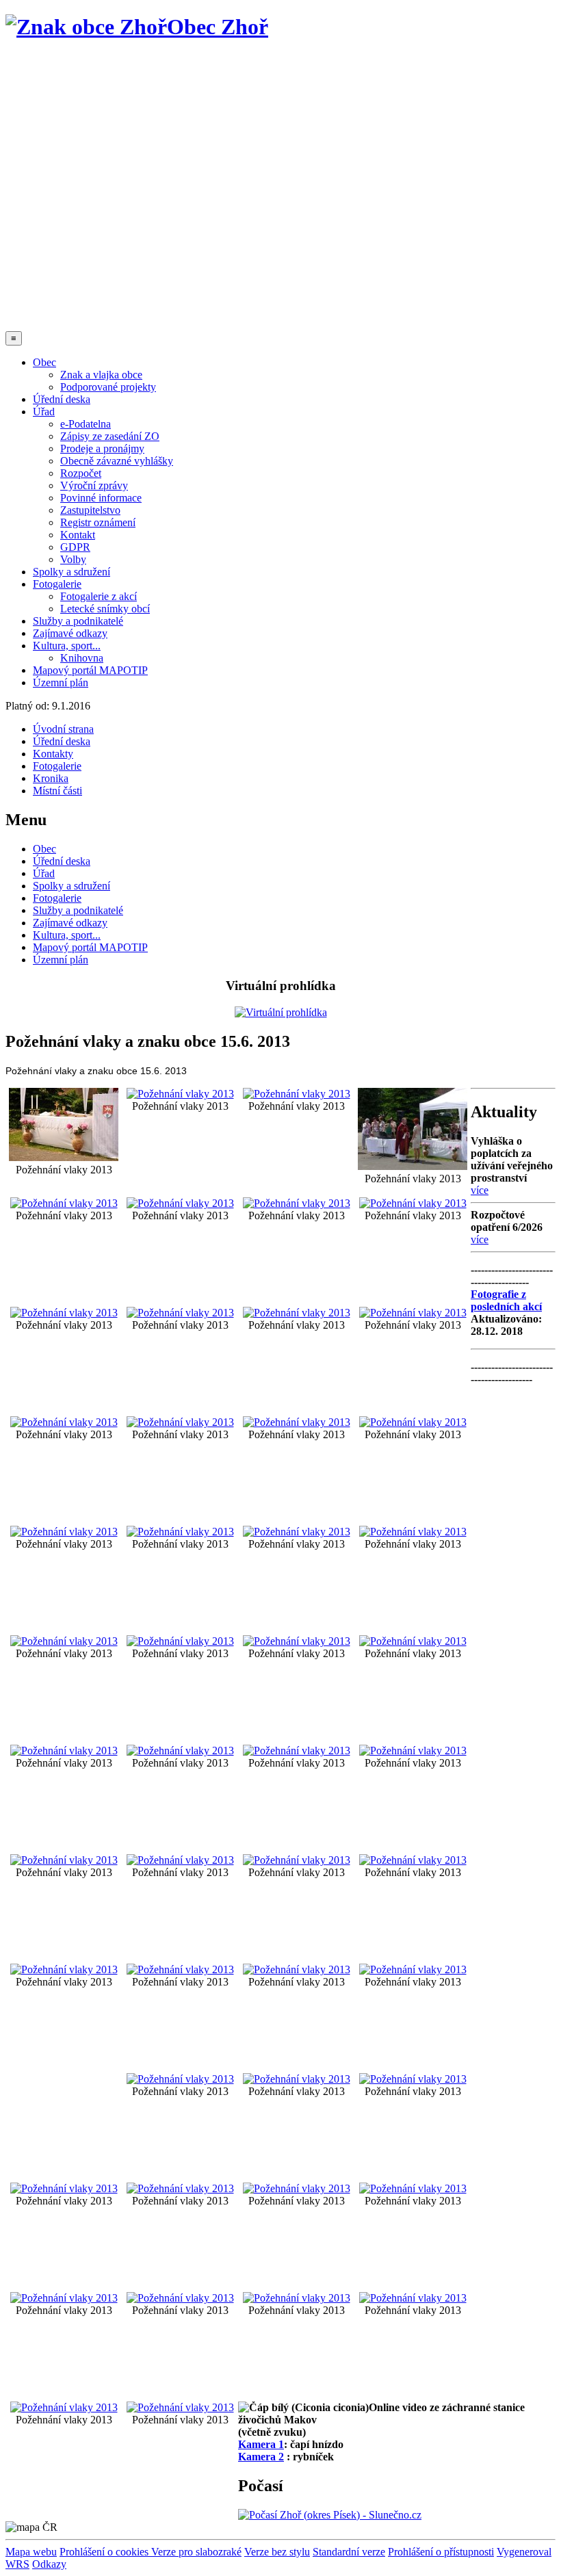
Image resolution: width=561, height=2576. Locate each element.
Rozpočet (81, 473)
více (480, 1190)
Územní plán (61, 682)
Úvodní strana (63, 729)
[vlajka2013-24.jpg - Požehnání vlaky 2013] (413, 1203)
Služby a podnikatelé (78, 621)
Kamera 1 (261, 2444)
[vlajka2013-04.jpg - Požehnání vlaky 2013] (297, 1094)
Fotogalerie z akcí (99, 596)
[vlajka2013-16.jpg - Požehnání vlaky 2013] (180, 1641)
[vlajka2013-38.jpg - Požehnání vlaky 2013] (297, 2079)
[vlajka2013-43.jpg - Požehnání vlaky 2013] (413, 2188)
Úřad (44, 412)
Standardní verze (349, 2552)
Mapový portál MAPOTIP (90, 670)
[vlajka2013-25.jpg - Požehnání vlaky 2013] (64, 1313)
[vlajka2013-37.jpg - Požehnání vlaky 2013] (180, 2079)
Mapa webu (31, 2552)
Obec (44, 362)
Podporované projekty (108, 387)
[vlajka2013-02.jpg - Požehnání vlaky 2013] (180, 1860)
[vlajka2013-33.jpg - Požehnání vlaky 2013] (413, 1422)
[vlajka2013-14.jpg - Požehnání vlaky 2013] (64, 1860)
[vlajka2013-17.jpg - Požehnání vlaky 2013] (413, 1860)
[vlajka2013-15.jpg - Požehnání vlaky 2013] (180, 1203)
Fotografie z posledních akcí (506, 1300)
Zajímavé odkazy (70, 633)
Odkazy (49, 2564)
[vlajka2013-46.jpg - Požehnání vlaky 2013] (413, 2298)
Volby (73, 559)
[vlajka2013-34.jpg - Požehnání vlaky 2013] (180, 1422)
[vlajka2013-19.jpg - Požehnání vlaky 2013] (297, 1641)
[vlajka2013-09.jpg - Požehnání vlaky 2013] (413, 1641)
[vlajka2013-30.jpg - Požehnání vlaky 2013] (64, 1532)
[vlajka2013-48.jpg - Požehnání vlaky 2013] (180, 2407)
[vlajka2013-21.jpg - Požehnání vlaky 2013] (64, 1969)
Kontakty (53, 754)
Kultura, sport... (67, 646)
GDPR (75, 547)
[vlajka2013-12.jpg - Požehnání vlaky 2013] (297, 1751)
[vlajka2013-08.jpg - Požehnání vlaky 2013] (180, 1969)
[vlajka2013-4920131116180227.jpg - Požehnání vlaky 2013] (180, 2298)
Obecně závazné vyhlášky (117, 461)
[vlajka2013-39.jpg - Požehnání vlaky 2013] (413, 2079)
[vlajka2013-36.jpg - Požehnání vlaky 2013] (297, 1969)
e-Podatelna (86, 424)
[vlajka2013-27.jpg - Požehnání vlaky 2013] (180, 1532)
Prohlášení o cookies (105, 2552)
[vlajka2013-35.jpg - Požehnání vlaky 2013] (297, 1532)
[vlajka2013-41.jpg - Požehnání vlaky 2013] (180, 2188)
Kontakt (78, 535)
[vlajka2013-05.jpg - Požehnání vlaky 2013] (64, 1203)
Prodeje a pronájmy (102, 448)
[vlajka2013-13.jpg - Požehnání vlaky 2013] (413, 1751)
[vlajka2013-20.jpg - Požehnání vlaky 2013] (297, 1860)
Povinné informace (101, 498)
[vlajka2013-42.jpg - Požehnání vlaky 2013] (297, 2188)
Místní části (57, 791)
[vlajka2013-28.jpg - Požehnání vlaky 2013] (180, 1313)
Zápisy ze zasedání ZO (110, 436)
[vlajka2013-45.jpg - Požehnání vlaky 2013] (297, 2298)
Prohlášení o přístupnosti (441, 2552)
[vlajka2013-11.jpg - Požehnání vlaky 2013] (180, 1751)
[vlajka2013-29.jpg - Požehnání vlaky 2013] (297, 1313)
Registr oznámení (98, 522)
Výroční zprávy (94, 485)
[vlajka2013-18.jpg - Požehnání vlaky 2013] (413, 1969)
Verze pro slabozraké (196, 2552)
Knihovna (82, 658)
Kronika (51, 778)
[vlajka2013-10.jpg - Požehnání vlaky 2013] (64, 1751)
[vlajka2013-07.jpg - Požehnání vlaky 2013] (413, 1532)
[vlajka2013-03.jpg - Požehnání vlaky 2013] (180, 1094)
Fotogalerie (57, 584)
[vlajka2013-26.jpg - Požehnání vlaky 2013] (64, 1422)
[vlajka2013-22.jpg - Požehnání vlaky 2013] (413, 1166)
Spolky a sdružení (71, 572)
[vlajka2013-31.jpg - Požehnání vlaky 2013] (413, 1313)
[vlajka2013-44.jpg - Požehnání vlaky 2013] (64, 2298)
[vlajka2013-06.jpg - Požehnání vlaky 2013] (64, 1641)
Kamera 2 (261, 2457)
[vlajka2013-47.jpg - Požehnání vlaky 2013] (64, 2407)
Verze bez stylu (277, 2552)
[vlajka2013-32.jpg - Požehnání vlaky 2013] (297, 1422)
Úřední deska (62, 399)
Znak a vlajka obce (101, 375)
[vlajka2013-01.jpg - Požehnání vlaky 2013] (64, 1157)
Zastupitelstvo (90, 510)
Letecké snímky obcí (105, 609)
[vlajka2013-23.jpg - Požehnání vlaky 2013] (297, 1203)
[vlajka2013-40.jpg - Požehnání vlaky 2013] (64, 2188)
